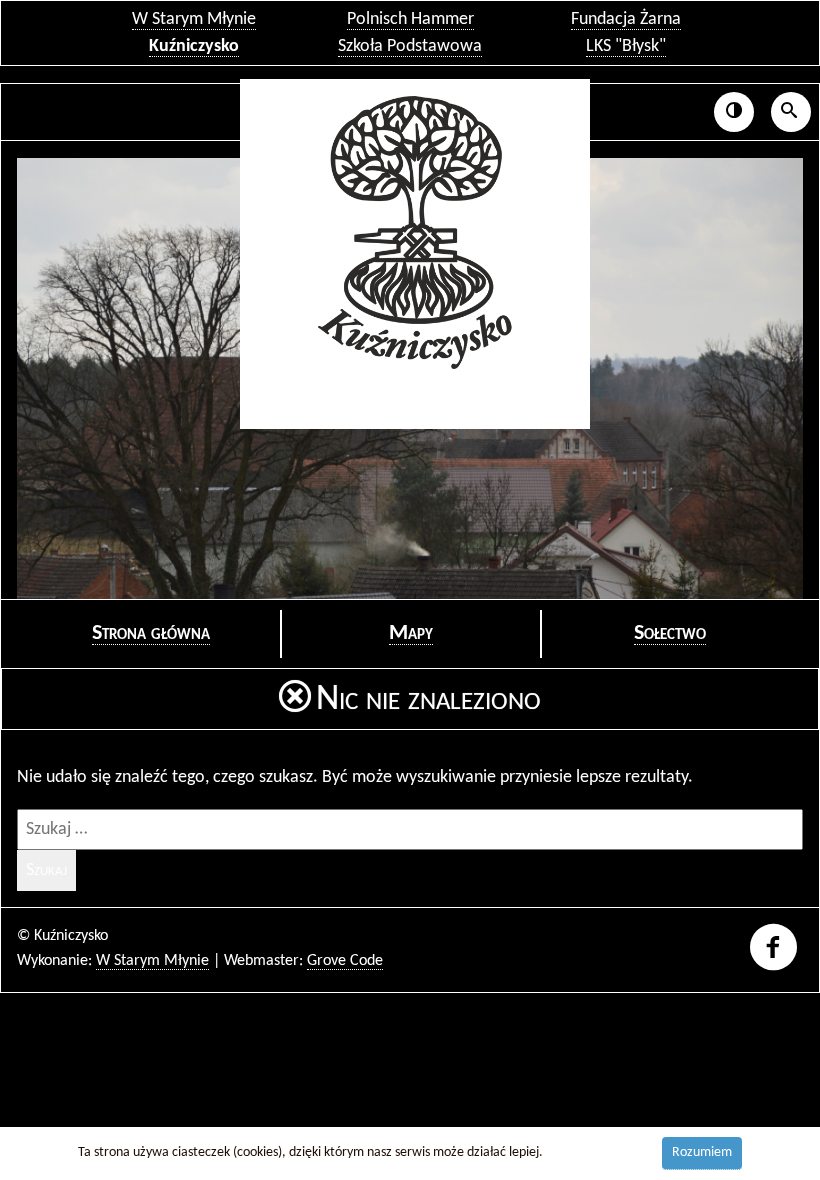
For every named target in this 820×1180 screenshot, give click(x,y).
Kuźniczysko (194, 46)
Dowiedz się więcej (599, 1152)
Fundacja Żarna (626, 19)
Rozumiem (702, 1152)
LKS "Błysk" (626, 46)
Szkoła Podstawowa (410, 46)
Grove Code (345, 961)
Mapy (411, 633)
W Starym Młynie (194, 19)
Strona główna (151, 633)
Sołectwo (670, 633)
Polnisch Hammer (410, 19)
